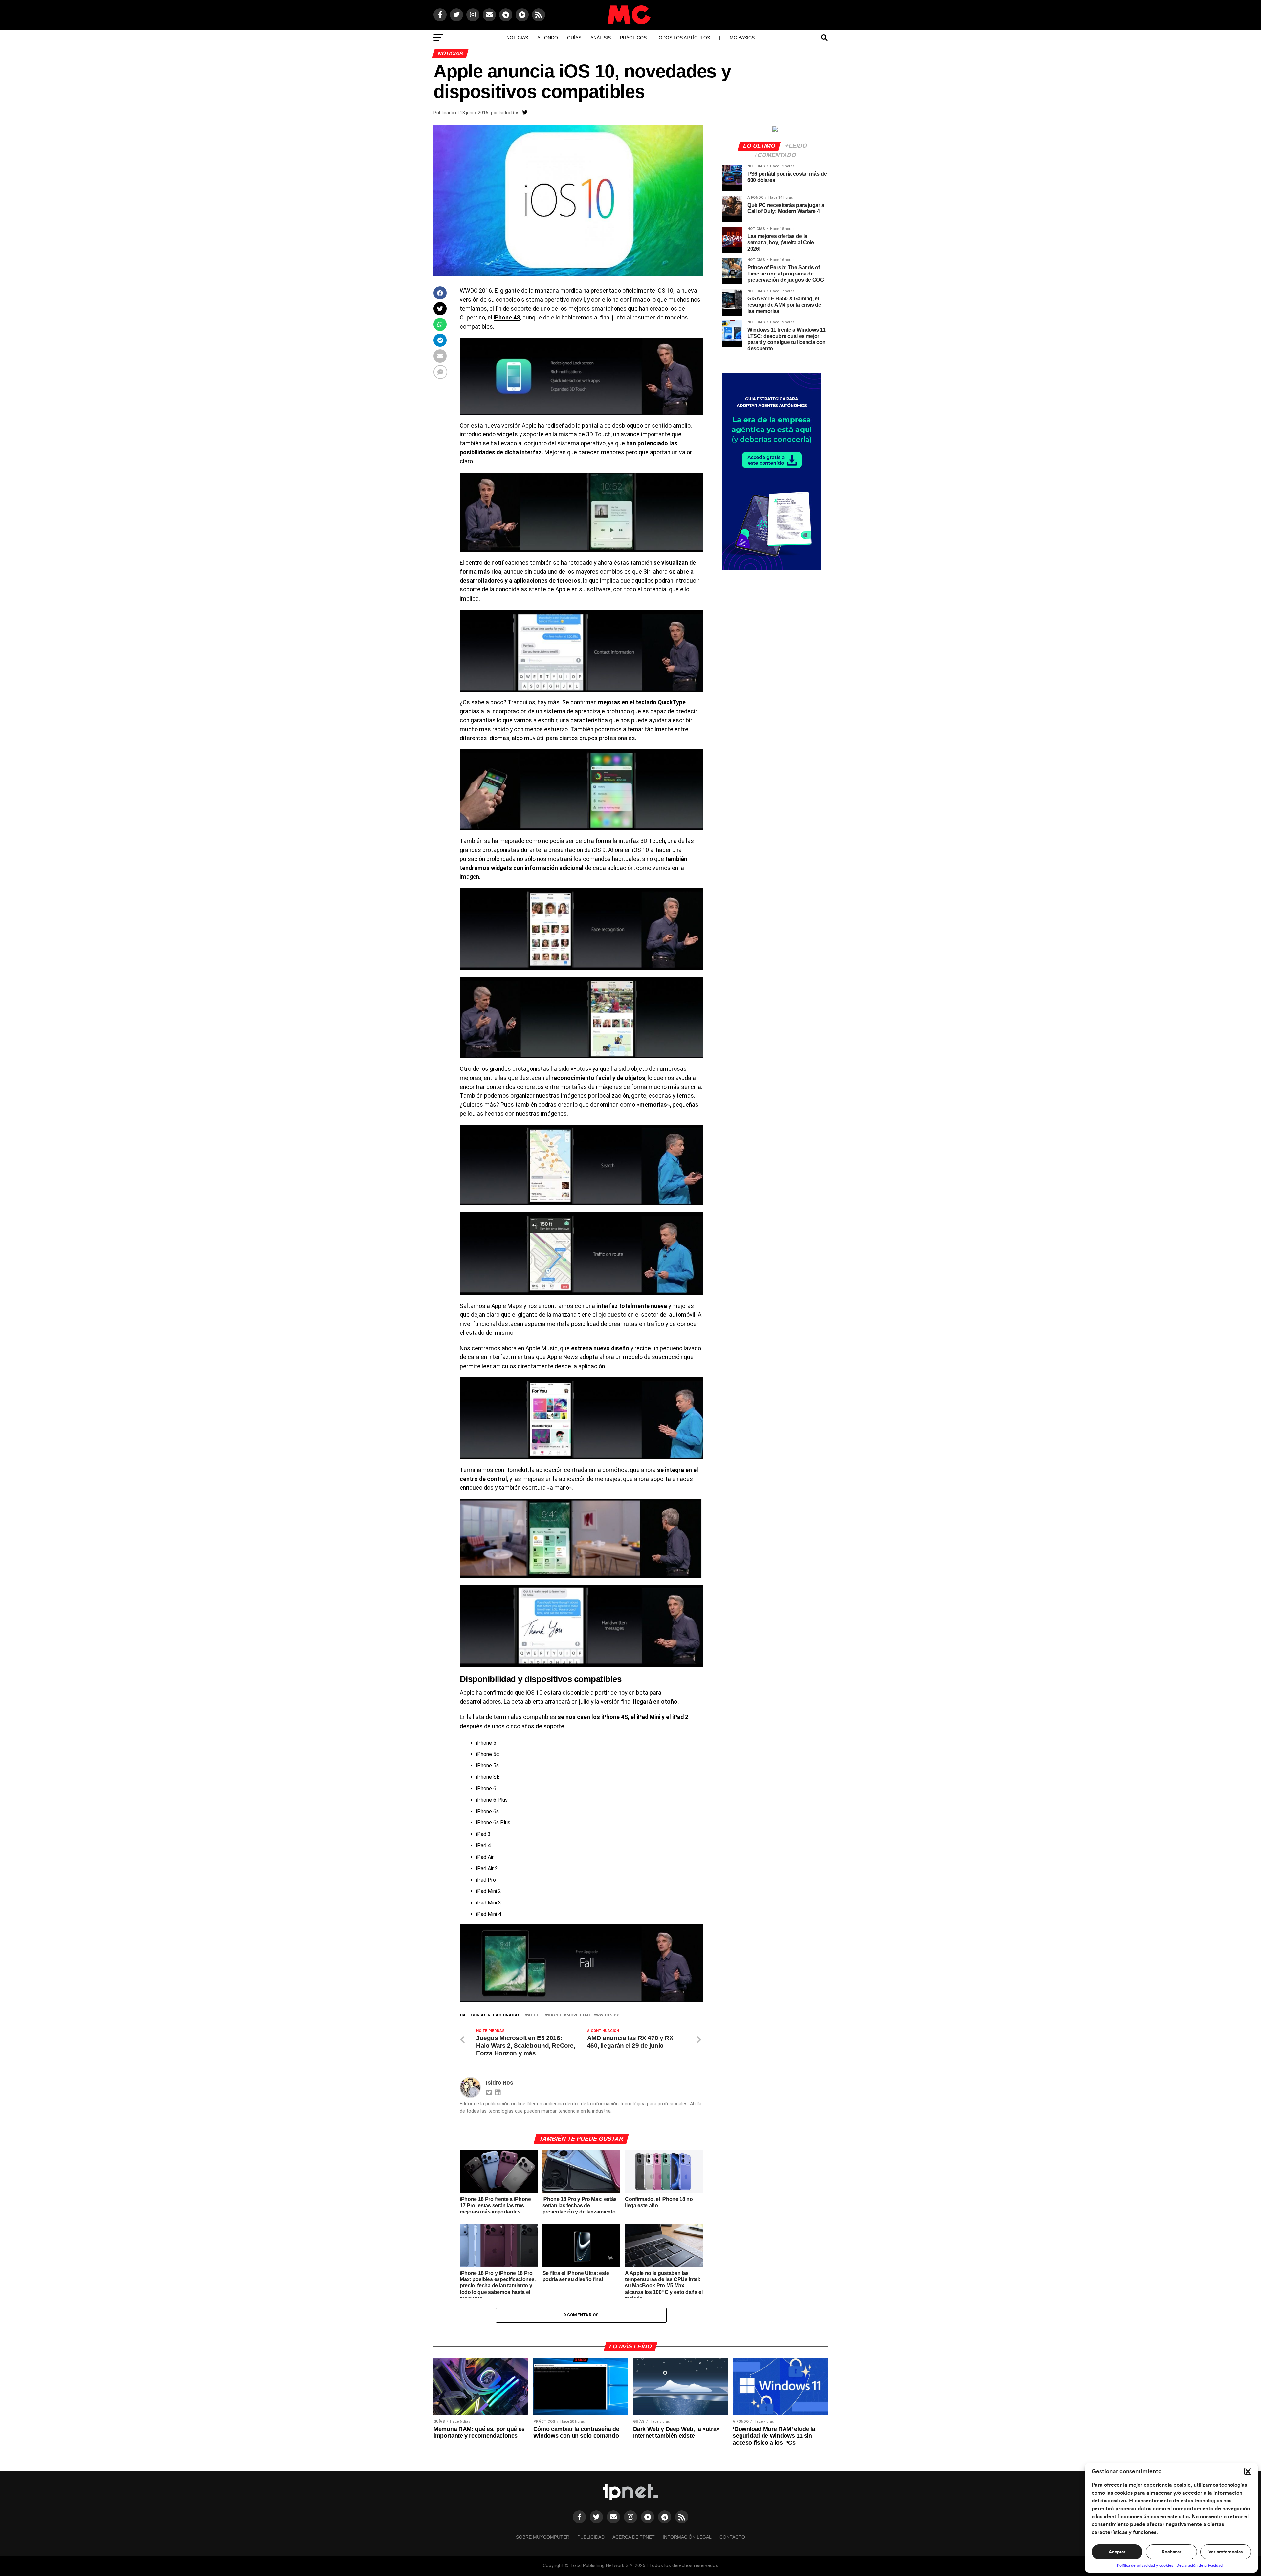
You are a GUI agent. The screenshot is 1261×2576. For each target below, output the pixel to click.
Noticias (517, 38)
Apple (529, 426)
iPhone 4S (507, 318)
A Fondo (548, 38)
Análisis (601, 38)
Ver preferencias (1226, 2552)
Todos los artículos (683, 38)
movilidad (578, 2015)
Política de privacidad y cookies (1145, 2565)
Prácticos (633, 38)
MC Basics (742, 38)
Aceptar (1117, 2552)
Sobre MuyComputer (543, 2537)
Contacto (732, 2537)
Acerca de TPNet (634, 2537)
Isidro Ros (509, 113)
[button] (1248, 2471)
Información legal (687, 2537)
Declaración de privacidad (1199, 2565)
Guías (574, 38)
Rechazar (1172, 2552)
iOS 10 (554, 2015)
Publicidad (591, 2537)
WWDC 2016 (476, 291)
